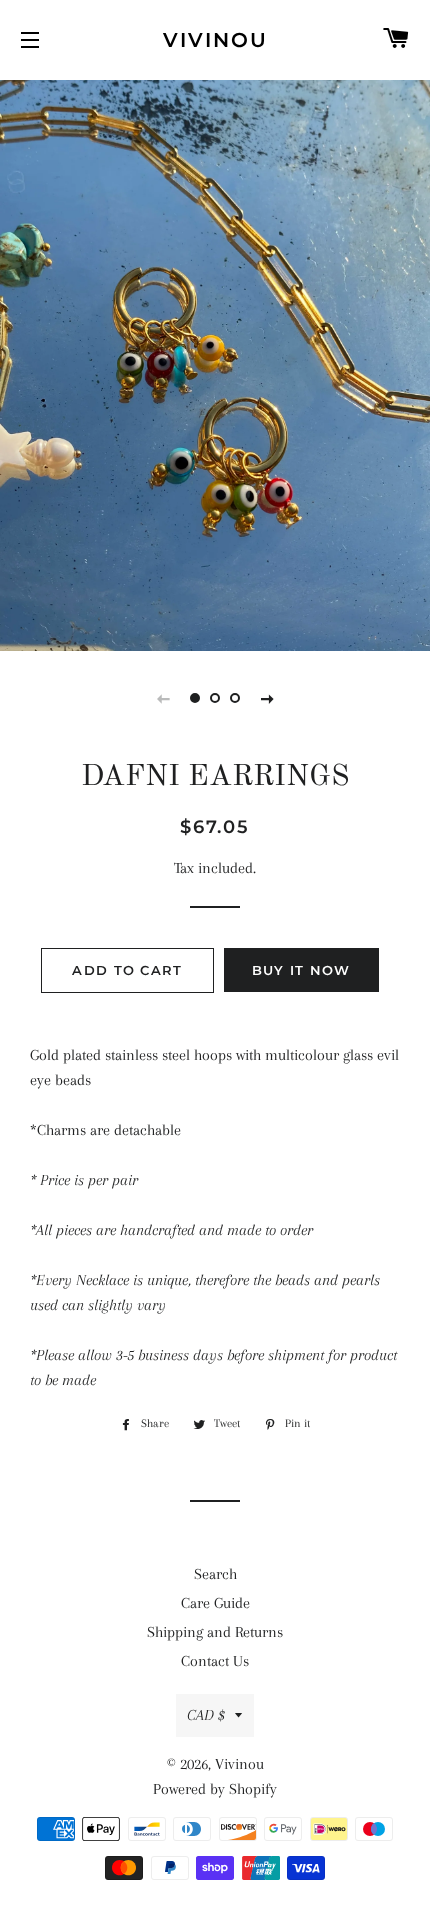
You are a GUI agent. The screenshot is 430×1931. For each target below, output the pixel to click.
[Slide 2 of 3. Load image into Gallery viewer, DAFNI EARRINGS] (215, 698)
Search (215, 1574)
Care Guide (215, 1603)
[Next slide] (267, 698)
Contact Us (215, 1661)
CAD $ (206, 1715)
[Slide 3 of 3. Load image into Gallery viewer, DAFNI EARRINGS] (235, 698)
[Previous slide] (163, 698)
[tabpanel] (215, 363)
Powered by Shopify (215, 1789)
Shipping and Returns (215, 1632)
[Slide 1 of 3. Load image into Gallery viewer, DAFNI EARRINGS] (195, 698)
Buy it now (301, 970)
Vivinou (215, 40)
